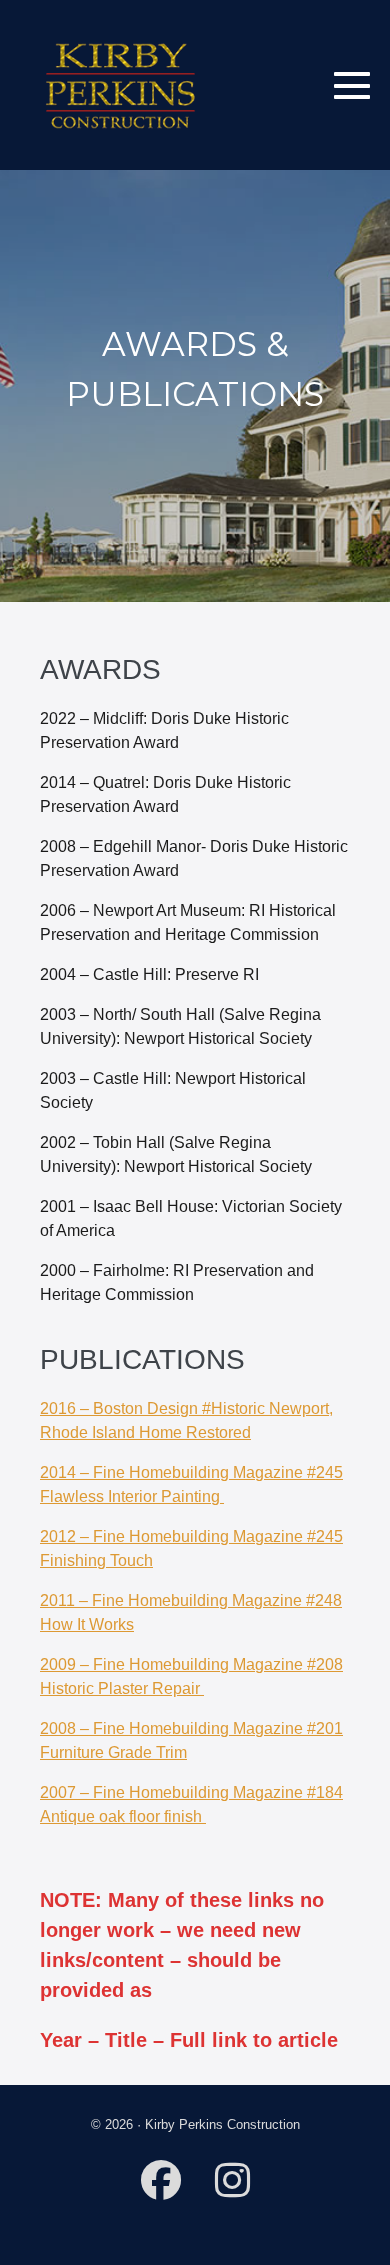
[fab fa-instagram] (232, 2189)
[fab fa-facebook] (161, 2189)
